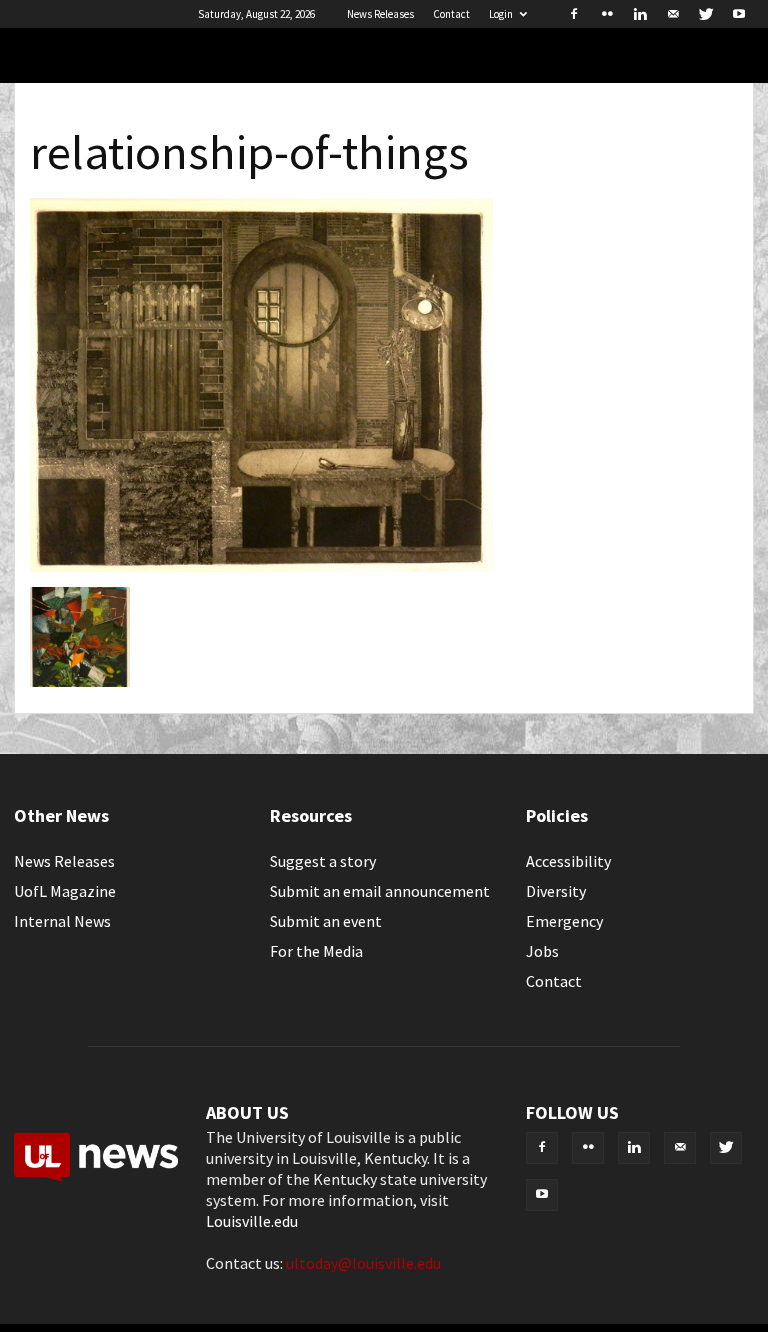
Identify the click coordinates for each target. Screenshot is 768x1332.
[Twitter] (706, 14)
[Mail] (673, 14)
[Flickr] (607, 14)
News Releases (380, 14)
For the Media (316, 951)
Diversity (556, 891)
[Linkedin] (640, 14)
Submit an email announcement (380, 891)
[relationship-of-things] (261, 566)
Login (501, 14)
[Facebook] (574, 14)
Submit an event (326, 921)
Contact (451, 14)
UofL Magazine (65, 891)
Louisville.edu (252, 1221)
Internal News (62, 921)
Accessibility (568, 861)
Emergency (564, 921)
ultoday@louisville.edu (363, 1263)
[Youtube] (739, 14)
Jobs (542, 951)
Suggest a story (323, 861)
